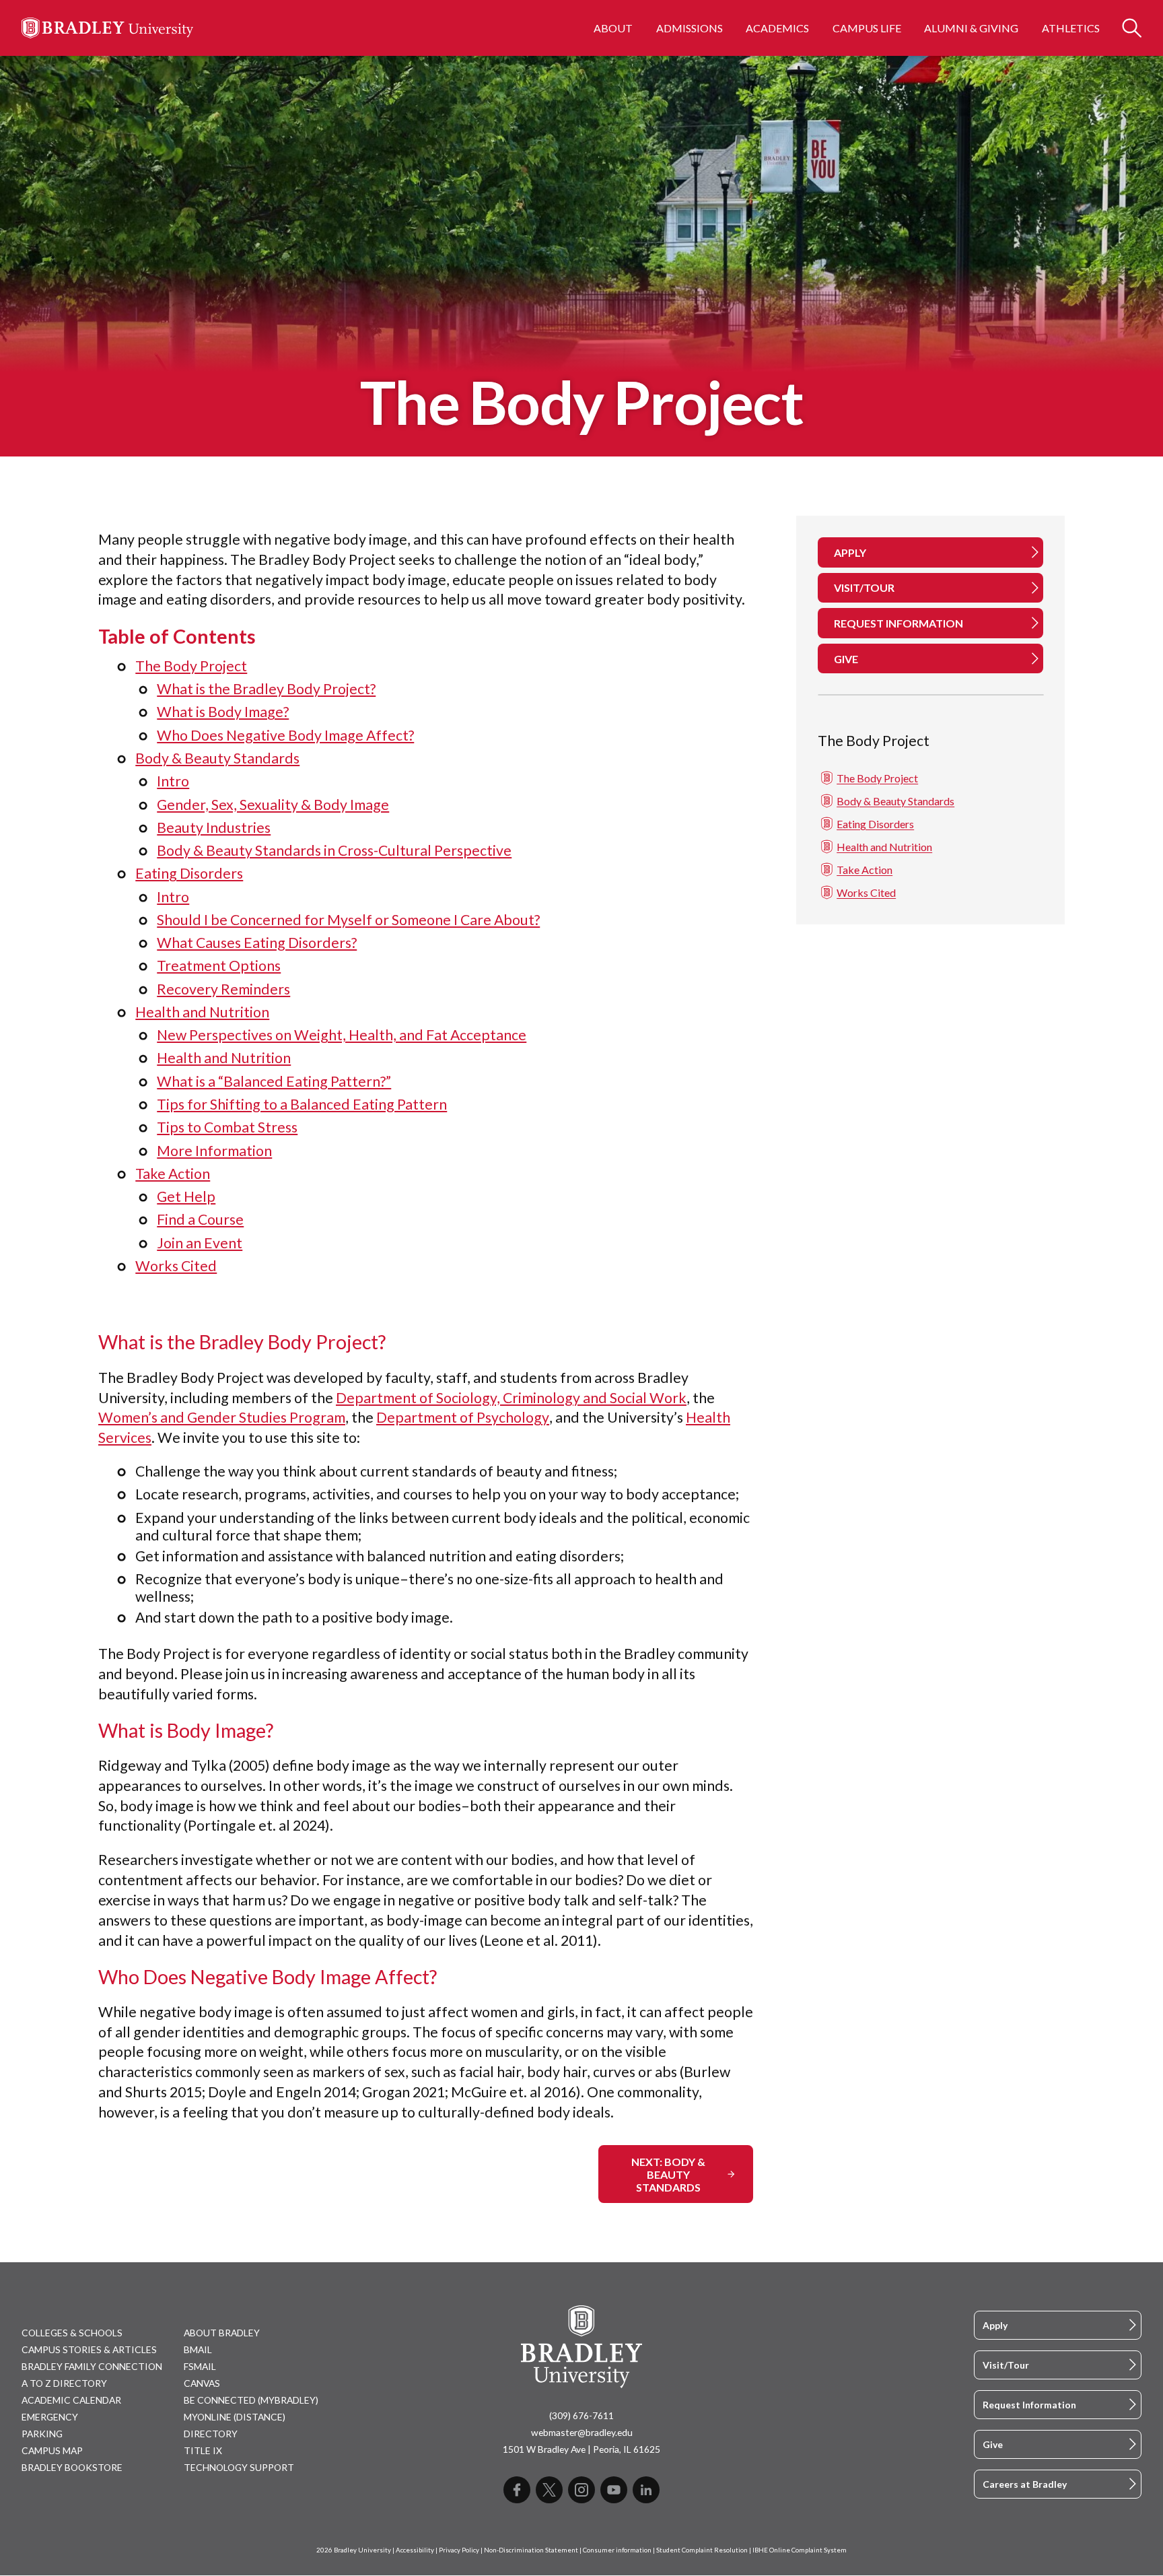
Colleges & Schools (72, 2333)
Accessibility (415, 2550)
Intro (173, 781)
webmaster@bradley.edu (582, 2432)
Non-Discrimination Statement (531, 2550)
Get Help (186, 1196)
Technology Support (239, 2467)
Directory (211, 2434)
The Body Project (191, 666)
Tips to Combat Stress (227, 1127)
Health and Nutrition (202, 1012)
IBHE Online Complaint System (800, 2550)
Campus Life (867, 28)
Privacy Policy (459, 2550)
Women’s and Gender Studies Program (222, 1417)
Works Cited (176, 1266)
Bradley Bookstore (72, 2467)
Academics (777, 28)
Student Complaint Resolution (702, 2550)
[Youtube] (614, 2490)
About (613, 28)
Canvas (202, 2383)
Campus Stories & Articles (89, 2349)
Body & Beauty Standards (217, 758)
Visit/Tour (1006, 2365)
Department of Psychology (463, 1417)
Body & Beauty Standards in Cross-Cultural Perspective (334, 850)
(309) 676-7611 (581, 2415)
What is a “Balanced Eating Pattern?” (274, 1081)
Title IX (203, 2450)
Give (993, 2444)
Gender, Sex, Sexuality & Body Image (273, 805)
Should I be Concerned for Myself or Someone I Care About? (348, 920)
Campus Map (52, 2450)
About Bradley (222, 2333)
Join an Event (200, 1243)
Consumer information (617, 2550)
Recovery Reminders (223, 989)
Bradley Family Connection (92, 2366)
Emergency (50, 2417)
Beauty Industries (214, 827)
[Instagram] (581, 2490)
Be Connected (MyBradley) (251, 2400)
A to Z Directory (64, 2383)
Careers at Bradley (1025, 2484)
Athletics (1071, 28)
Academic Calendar (71, 2400)
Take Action (173, 1174)
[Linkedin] (646, 2490)
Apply (995, 2325)
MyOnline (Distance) (235, 2417)
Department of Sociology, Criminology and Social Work (511, 1398)
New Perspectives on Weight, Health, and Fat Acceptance (342, 1035)
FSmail (200, 2366)
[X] (549, 2490)
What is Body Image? (223, 712)
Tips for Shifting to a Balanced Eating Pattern (302, 1104)
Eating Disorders (189, 873)
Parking (42, 2434)
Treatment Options (219, 965)
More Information (214, 1151)
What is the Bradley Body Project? (266, 689)
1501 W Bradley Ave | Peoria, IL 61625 (581, 2449)
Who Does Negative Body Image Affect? (285, 735)
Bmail (198, 2349)
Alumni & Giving (971, 28)
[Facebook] (517, 2490)
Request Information (1029, 2405)
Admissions (690, 28)
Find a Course (200, 1219)
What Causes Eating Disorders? (257, 943)
